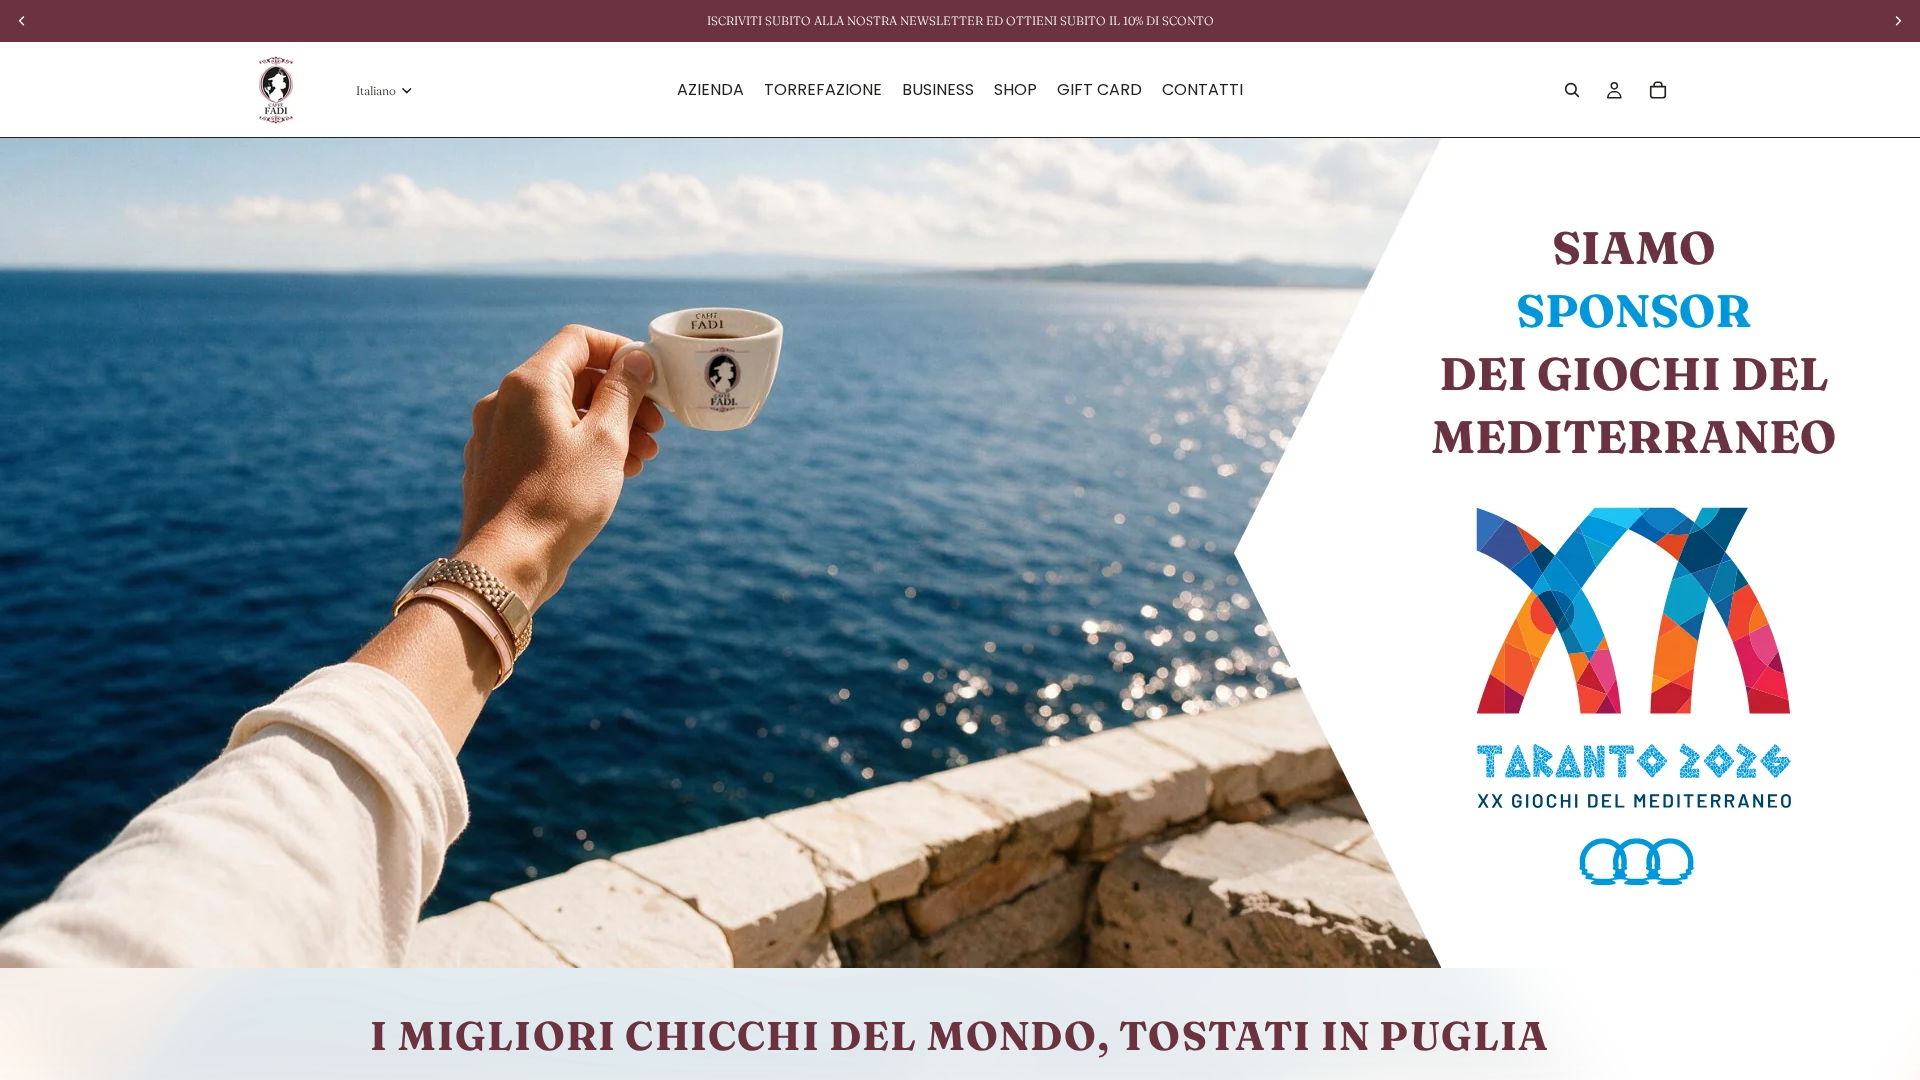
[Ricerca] (1572, 90)
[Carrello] (1658, 90)
